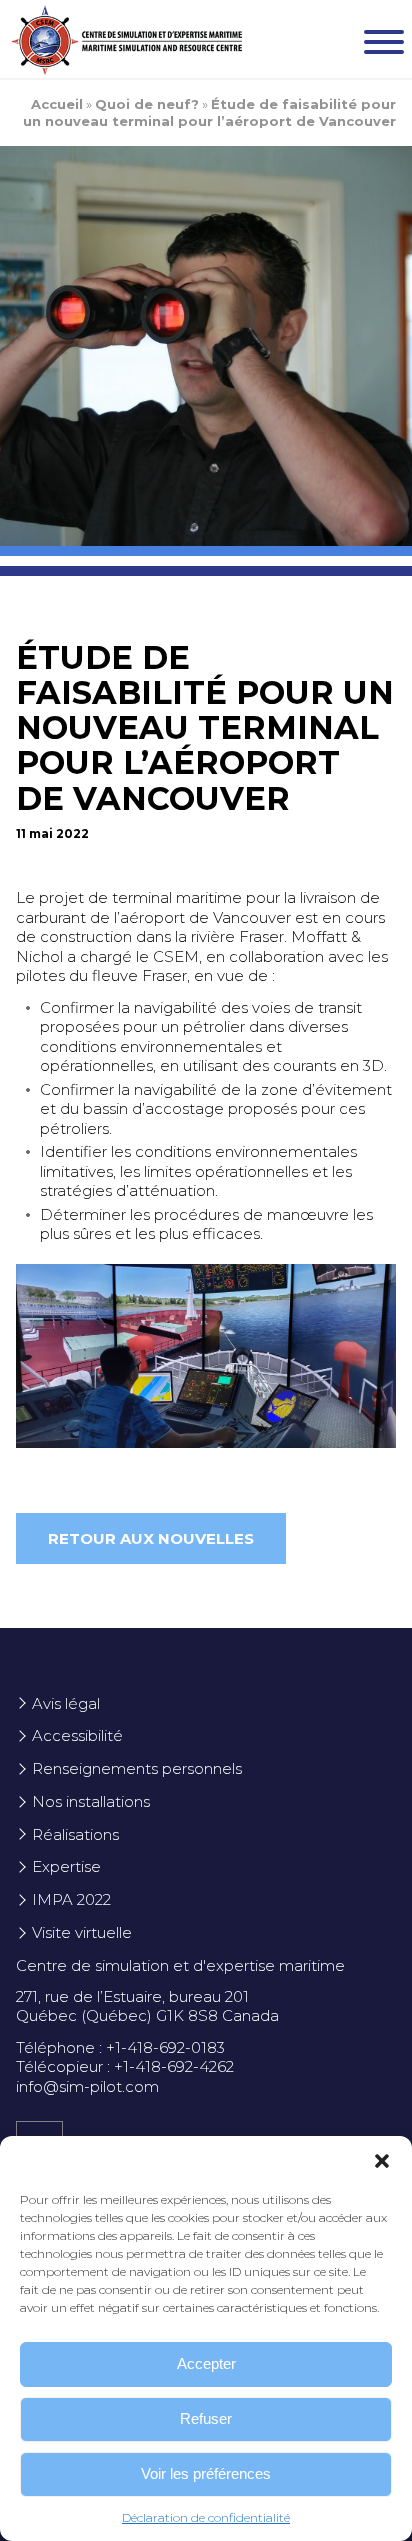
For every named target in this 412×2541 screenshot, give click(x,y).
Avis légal (66, 1703)
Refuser (206, 2418)
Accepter (206, 2363)
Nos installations (91, 1801)
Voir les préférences (206, 2473)
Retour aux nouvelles (151, 1538)
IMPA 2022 (71, 1899)
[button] (382, 2161)
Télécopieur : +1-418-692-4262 (125, 2066)
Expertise (66, 1866)
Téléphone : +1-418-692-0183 (120, 2047)
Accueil (57, 104)
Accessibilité (77, 1735)
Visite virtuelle (82, 1932)
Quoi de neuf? (147, 104)
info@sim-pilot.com (87, 2086)
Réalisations (75, 1834)
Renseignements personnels (137, 1768)
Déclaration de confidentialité (206, 2517)
